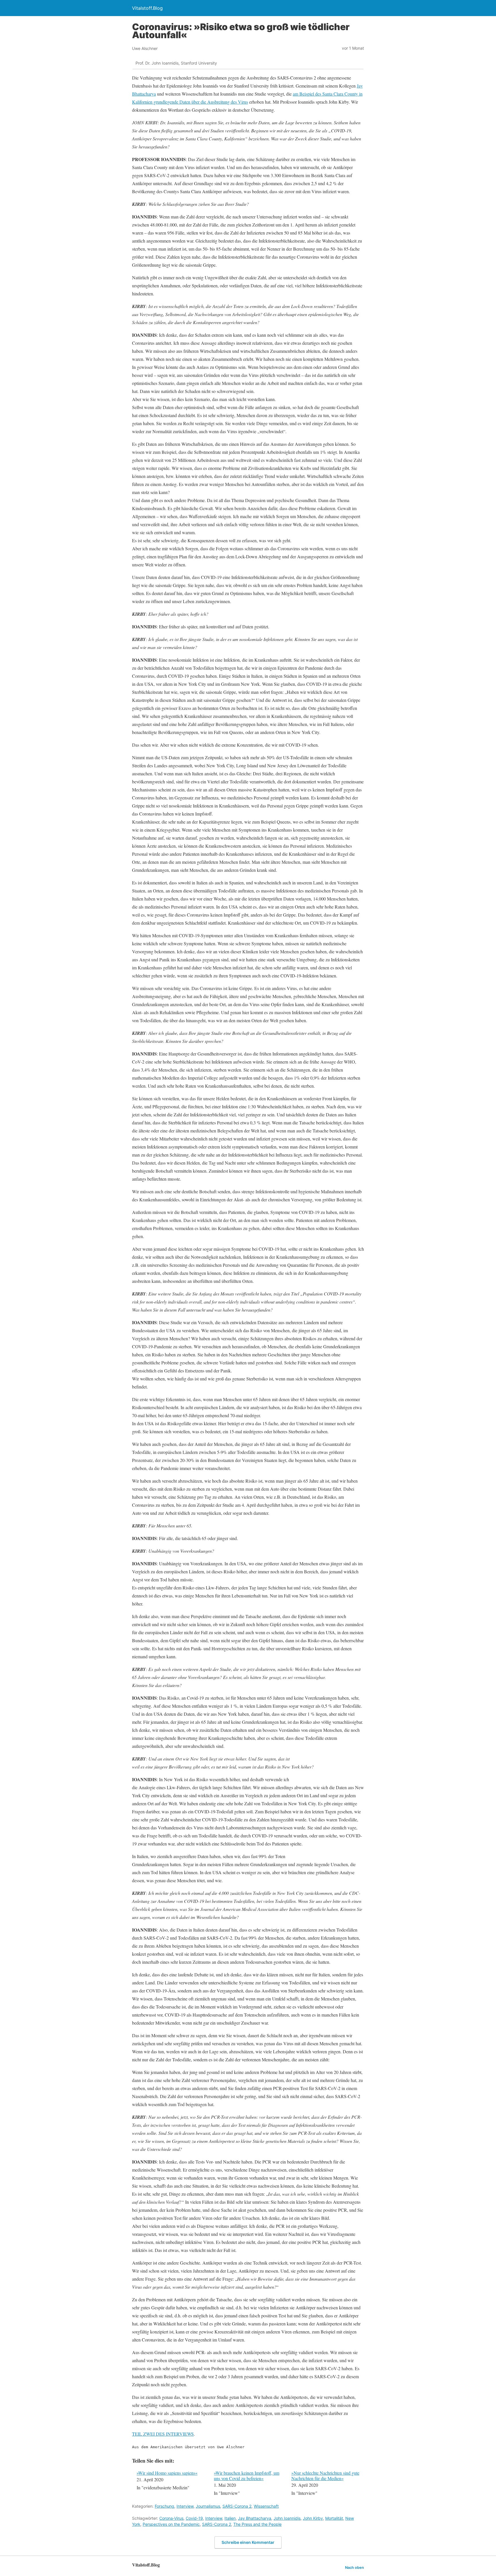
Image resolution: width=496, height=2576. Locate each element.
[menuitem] (172, 2484)
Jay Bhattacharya (255, 2518)
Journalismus (208, 2506)
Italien (230, 2518)
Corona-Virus (171, 2518)
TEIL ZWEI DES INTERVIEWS (163, 2434)
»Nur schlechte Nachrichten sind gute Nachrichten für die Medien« (325, 2476)
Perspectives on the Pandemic (171, 2524)
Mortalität (334, 2518)
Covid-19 (194, 2518)
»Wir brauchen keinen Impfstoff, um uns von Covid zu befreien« (247, 2476)
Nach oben (354, 2568)
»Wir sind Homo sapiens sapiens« (167, 2473)
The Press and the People (257, 2524)
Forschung (164, 2506)
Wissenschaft (266, 2506)
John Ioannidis (287, 2518)
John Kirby (313, 2518)
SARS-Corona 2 (237, 2506)
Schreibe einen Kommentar (248, 2542)
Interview (185, 2506)
